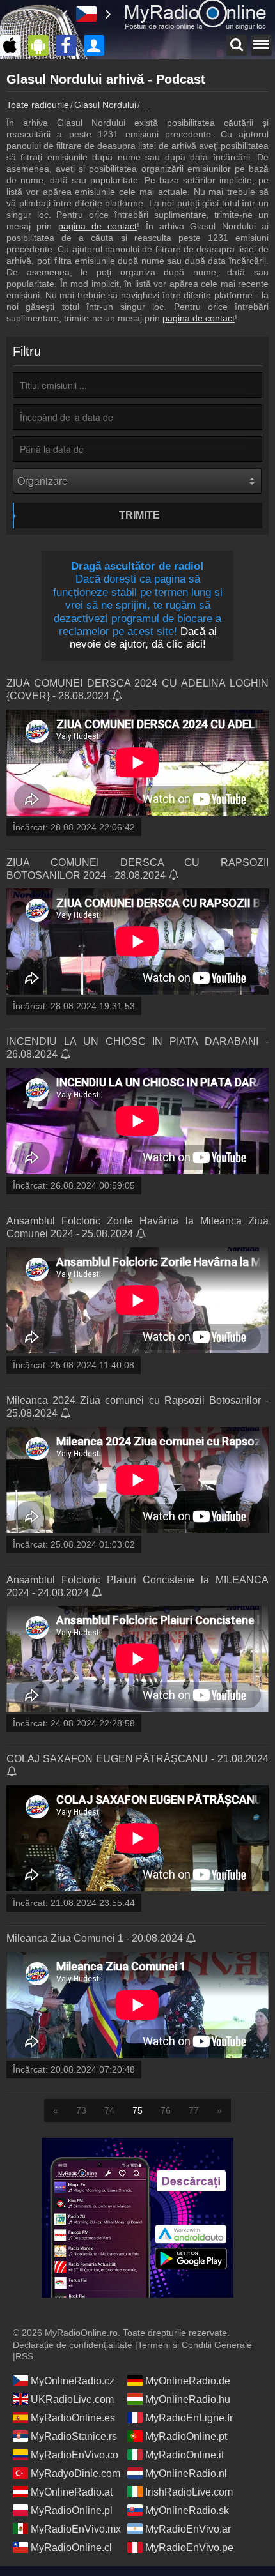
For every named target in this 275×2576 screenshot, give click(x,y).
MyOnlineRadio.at (72, 2492)
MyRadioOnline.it (185, 2455)
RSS (24, 2356)
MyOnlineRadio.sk (187, 2511)
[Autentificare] (97, 45)
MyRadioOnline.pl (72, 2511)
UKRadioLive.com (72, 2399)
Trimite (139, 515)
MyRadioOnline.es (73, 2418)
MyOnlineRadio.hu (188, 2399)
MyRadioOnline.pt (186, 2436)
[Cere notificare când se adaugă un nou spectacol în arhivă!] (118, 697)
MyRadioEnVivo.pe (189, 2548)
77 (194, 2110)
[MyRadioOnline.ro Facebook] (69, 45)
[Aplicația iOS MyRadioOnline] (13, 45)
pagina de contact (98, 226)
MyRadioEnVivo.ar (188, 2529)
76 (166, 2110)
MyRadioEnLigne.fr (189, 2418)
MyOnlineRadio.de (188, 2381)
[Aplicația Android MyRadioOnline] (42, 45)
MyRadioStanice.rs (74, 2436)
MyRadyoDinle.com (75, 2473)
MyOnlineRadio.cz (73, 2381)
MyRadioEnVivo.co (75, 2455)
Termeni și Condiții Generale (195, 2345)
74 (109, 2110)
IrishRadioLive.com (189, 2492)
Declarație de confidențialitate (73, 2345)
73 (81, 2110)
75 (137, 2110)
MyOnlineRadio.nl (186, 2473)
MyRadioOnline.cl (71, 2548)
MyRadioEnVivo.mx (76, 2529)
